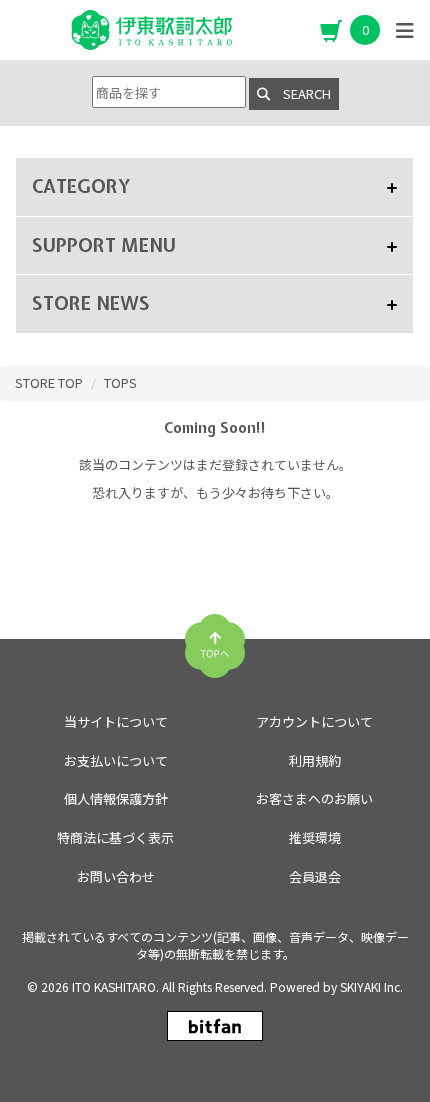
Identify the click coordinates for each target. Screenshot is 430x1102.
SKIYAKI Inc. (371, 986)
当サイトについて (116, 721)
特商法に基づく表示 (115, 837)
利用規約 (315, 760)
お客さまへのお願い (314, 798)
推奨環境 (315, 837)
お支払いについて (116, 760)
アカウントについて (314, 721)
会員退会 (315, 876)
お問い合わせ (116, 876)
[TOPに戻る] (215, 638)
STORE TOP (49, 382)
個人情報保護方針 (116, 798)
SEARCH (300, 93)
